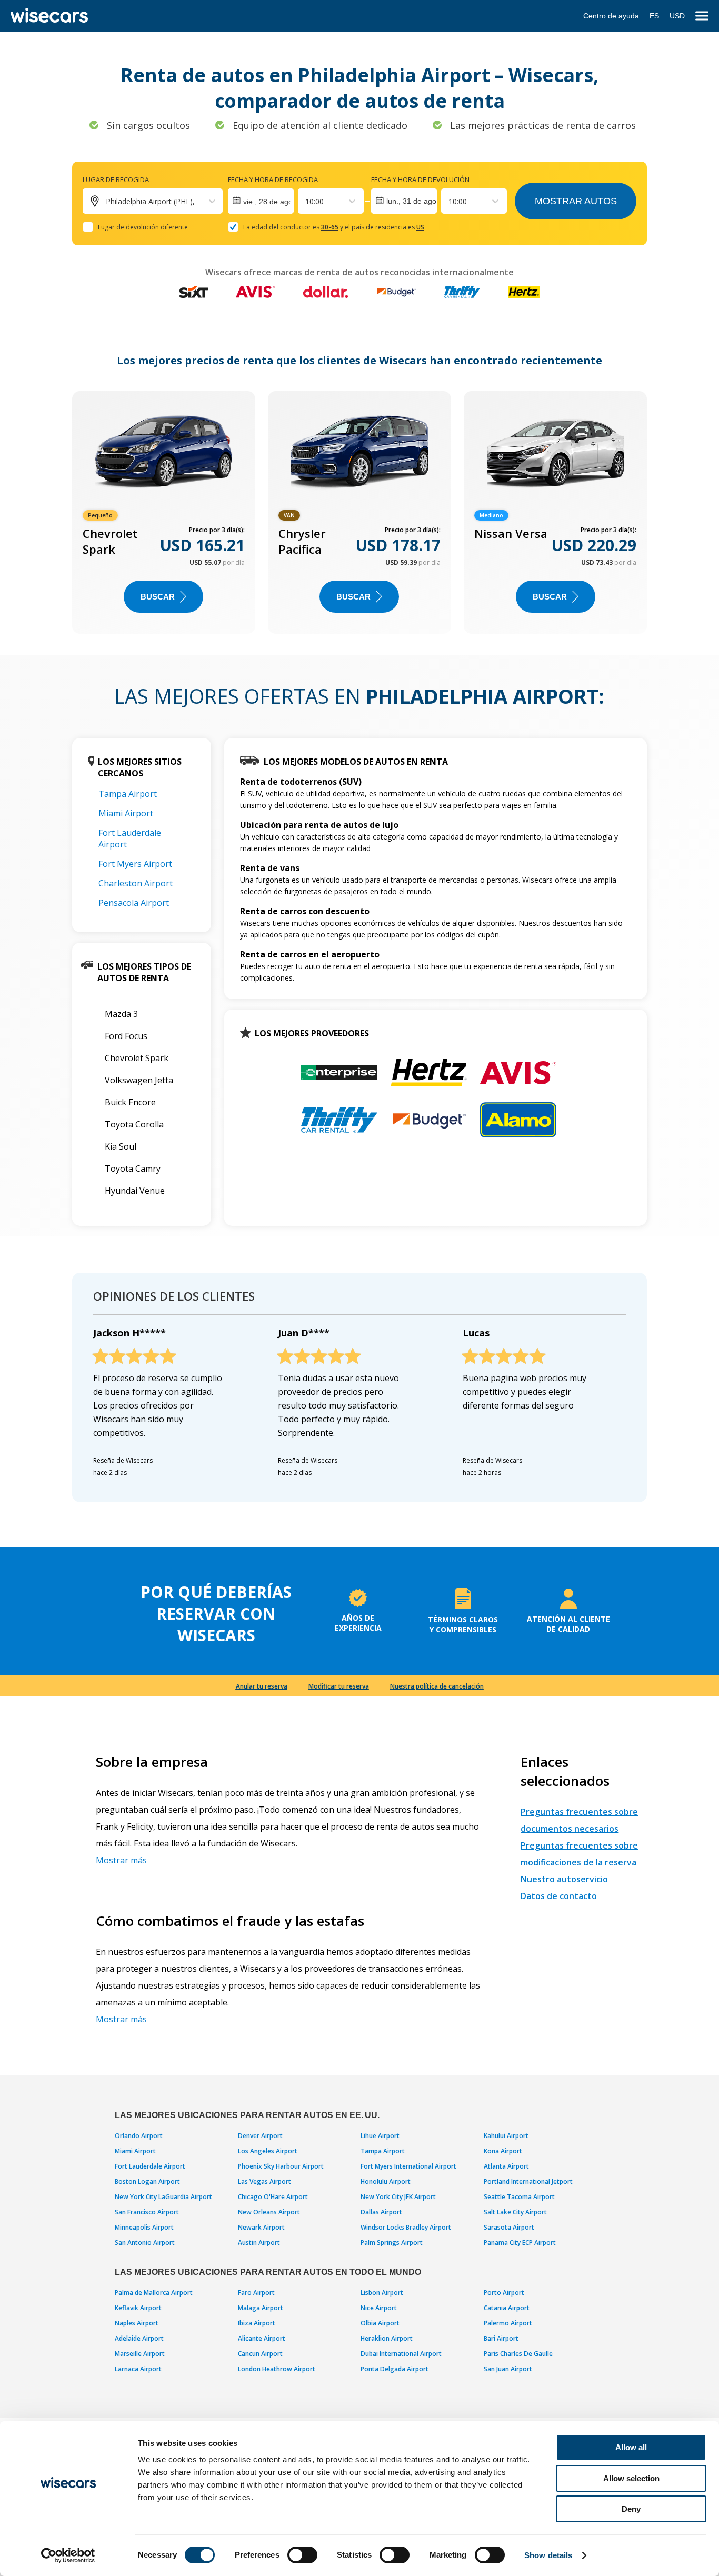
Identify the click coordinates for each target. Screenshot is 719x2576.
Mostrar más (121, 1860)
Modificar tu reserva (339, 1686)
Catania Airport (507, 2308)
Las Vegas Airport (264, 2181)
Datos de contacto (559, 1896)
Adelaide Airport (139, 2338)
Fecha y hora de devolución (420, 179)
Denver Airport (260, 2136)
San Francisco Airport (147, 2212)
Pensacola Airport (134, 903)
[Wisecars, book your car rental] (49, 16)
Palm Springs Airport (392, 2243)
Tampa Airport (128, 794)
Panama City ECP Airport (520, 2243)
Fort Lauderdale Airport (150, 2166)
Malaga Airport (261, 2308)
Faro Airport (256, 2293)
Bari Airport (501, 2338)
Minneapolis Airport (144, 2227)
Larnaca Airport (138, 2369)
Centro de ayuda (611, 16)
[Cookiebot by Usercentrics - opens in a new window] (68, 2555)
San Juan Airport (508, 2369)
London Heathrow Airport (277, 2369)
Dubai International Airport (401, 2354)
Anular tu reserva (262, 1686)
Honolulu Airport (386, 2181)
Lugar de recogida (116, 179)
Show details (548, 2555)
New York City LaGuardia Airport (163, 2197)
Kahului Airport (506, 2136)
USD (677, 16)
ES (654, 16)
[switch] (302, 2555)
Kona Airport (503, 2151)
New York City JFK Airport (398, 2197)
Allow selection (631, 2478)
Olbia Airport (380, 2323)
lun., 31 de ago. (412, 201)
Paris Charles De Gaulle (518, 2354)
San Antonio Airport (145, 2243)
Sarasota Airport (509, 2227)
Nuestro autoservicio (564, 1879)
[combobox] (306, 201)
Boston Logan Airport (147, 2181)
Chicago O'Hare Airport (273, 2197)
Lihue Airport (380, 2136)
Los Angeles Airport (268, 2151)
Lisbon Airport (382, 2293)
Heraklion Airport (387, 2338)
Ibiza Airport (257, 2323)
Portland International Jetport (528, 2181)
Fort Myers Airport (135, 864)
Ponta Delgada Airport (395, 2369)
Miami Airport (126, 813)
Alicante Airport (262, 2338)
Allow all (631, 2447)
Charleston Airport (136, 883)
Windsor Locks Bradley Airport (406, 2227)
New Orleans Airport (269, 2212)
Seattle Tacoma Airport (519, 2197)
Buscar (158, 597)
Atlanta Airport (506, 2166)
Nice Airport (379, 2308)
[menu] (702, 16)
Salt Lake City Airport (515, 2212)
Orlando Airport (139, 2136)
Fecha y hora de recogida (273, 179)
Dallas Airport (381, 2212)
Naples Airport (137, 2323)
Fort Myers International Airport (408, 2166)
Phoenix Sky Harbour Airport (281, 2166)
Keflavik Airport (138, 2308)
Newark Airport (261, 2227)
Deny (631, 2509)
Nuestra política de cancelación (437, 1686)
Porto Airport (504, 2293)
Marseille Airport (140, 2354)
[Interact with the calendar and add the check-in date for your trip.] (261, 201)
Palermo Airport (508, 2323)
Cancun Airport (260, 2354)
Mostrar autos (576, 201)
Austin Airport (259, 2243)
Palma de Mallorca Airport (154, 2293)
